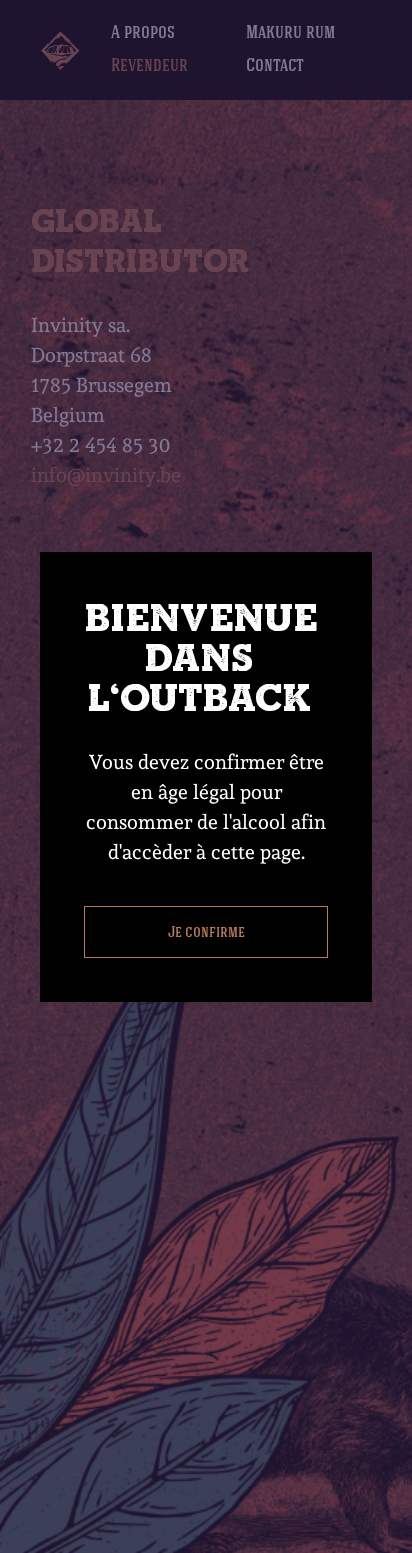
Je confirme (206, 931)
